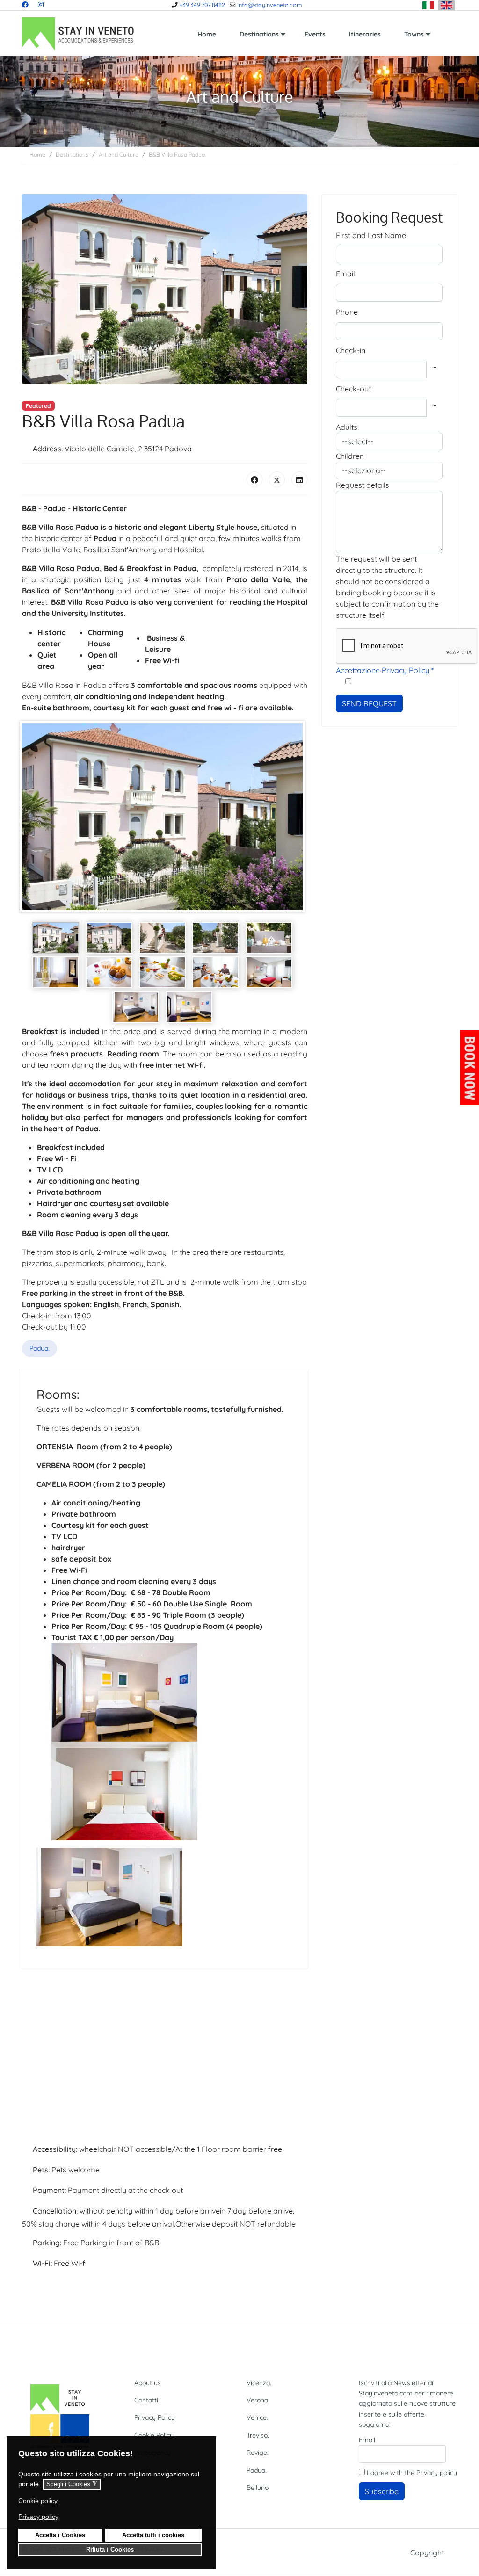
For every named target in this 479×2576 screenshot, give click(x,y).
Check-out (353, 389)
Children (350, 456)
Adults (347, 427)
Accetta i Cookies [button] (60, 2535)
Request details (363, 485)
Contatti (146, 2400)
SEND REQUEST (369, 703)
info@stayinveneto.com (269, 5)
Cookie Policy (154, 2435)
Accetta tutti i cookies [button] (153, 2535)
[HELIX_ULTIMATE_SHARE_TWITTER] (277, 479)
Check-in (351, 350)
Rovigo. (258, 2453)
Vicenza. (259, 2383)
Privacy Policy (155, 2417)
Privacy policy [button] (38, 2517)
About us (148, 2383)
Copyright (427, 2553)
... (434, 365)
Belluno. (258, 2488)
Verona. (258, 2400)
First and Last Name (371, 235)
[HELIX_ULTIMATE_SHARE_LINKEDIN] (299, 479)
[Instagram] (41, 5)
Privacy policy (437, 2473)
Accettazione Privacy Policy (385, 670)
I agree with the (411, 2473)
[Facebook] (25, 5)
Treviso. (258, 2435)
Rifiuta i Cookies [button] (110, 2550)
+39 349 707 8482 (202, 5)
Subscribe (382, 2491)
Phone (347, 312)
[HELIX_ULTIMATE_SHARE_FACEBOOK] (254, 479)
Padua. (40, 1348)
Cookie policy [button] (38, 2501)
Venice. (257, 2417)
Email (345, 274)
